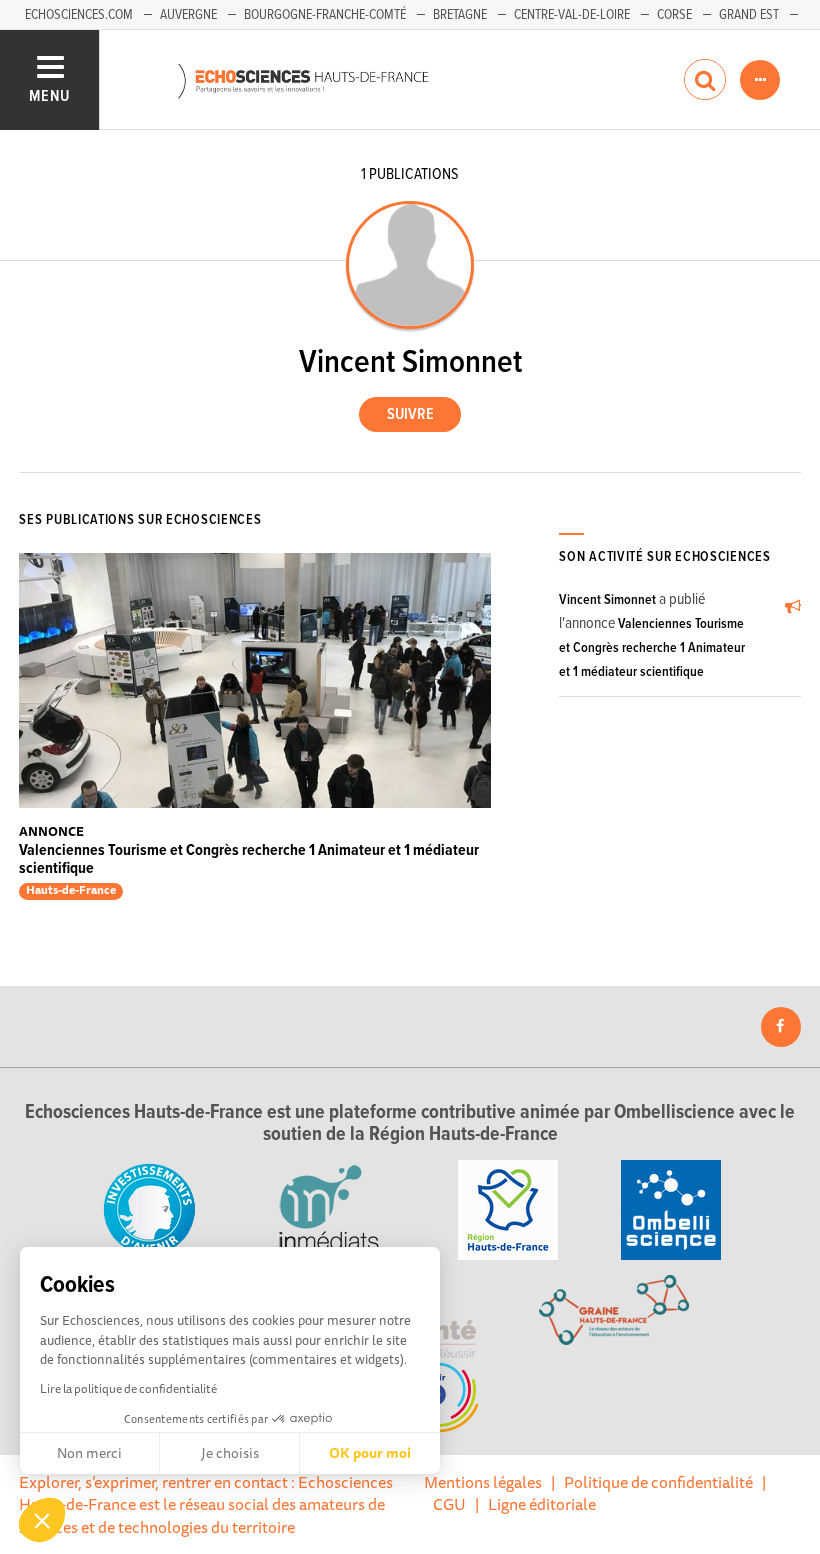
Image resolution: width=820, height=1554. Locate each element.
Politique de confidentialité (658, 1482)
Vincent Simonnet (607, 600)
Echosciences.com (79, 15)
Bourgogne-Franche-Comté (325, 15)
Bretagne (460, 15)
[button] (42, 1520)
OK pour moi (370, 1453)
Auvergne (188, 15)
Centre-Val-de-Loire (572, 15)
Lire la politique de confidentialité (128, 1388)
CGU (449, 1504)
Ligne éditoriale (542, 1504)
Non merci (89, 1453)
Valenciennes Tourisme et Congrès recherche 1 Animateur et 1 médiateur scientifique (249, 859)
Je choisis (230, 1453)
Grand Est (749, 15)
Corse (674, 15)
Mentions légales (483, 1482)
